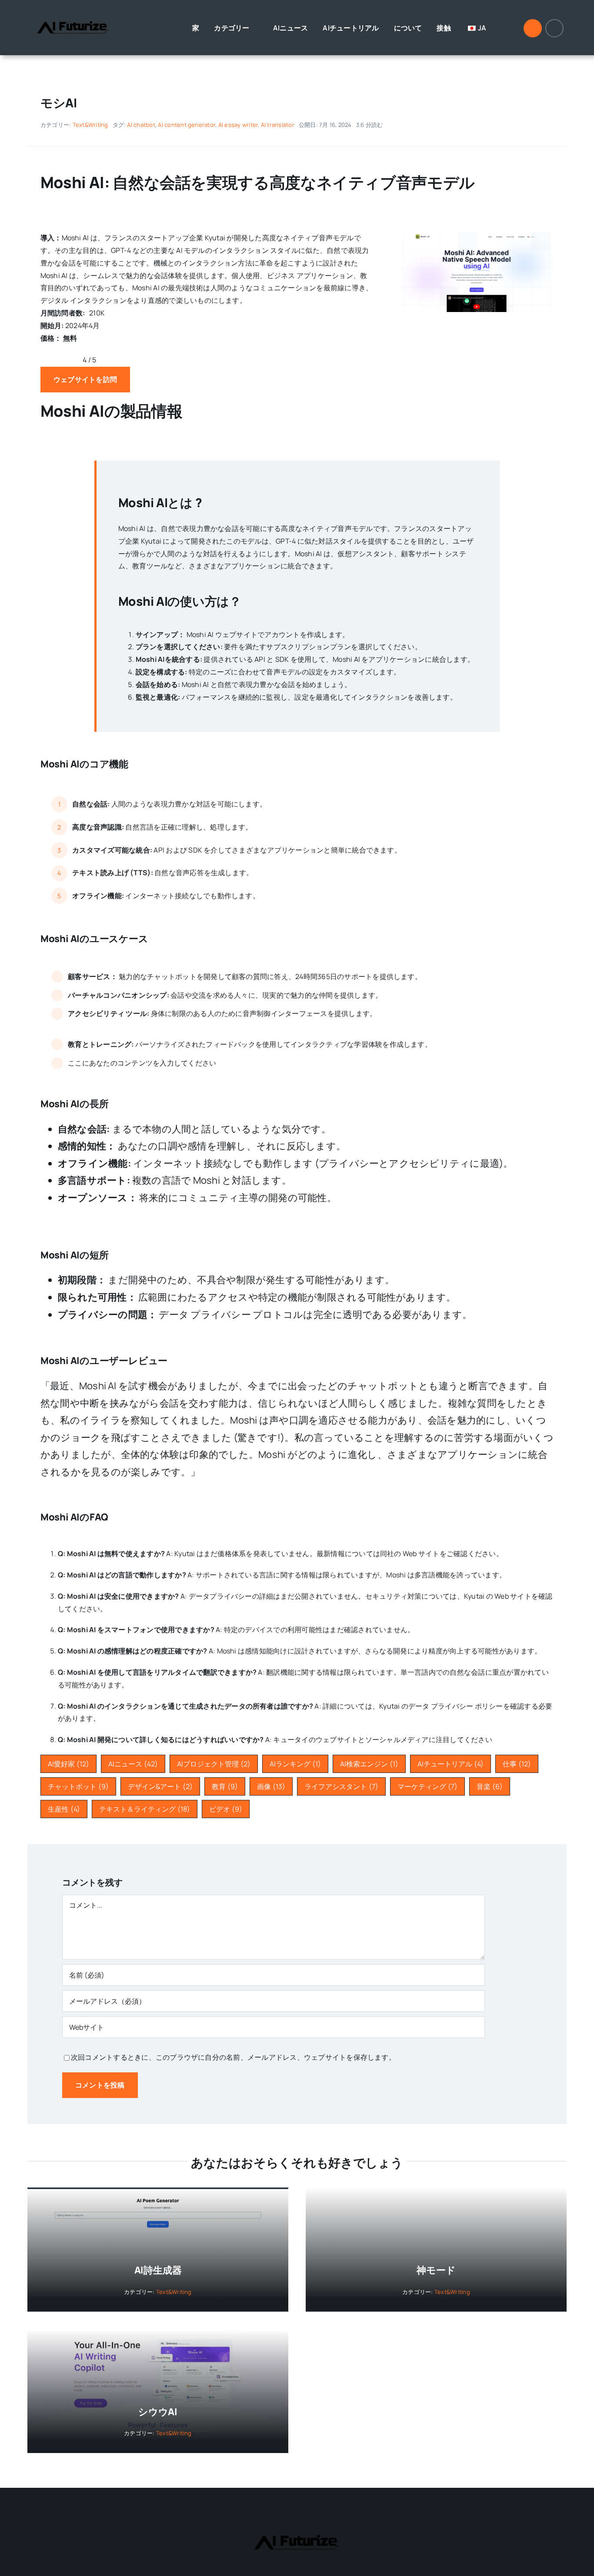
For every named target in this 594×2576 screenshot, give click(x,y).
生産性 (64, 1809)
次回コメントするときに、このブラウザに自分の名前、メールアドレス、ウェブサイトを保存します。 (233, 2057)
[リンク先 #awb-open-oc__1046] (533, 28)
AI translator (278, 125)
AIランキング (295, 1764)
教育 (225, 1786)
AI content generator (187, 125)
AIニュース (133, 1764)
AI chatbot (141, 125)
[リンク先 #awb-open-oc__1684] (554, 28)
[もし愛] (477, 235)
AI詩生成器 (158, 2270)
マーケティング (427, 1786)
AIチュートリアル (451, 1764)
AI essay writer (238, 125)
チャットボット (78, 1786)
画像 (271, 1786)
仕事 (517, 1764)
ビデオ (226, 1809)
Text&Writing (90, 125)
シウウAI (158, 2412)
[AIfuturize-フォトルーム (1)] (73, 14)
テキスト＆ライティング (145, 1809)
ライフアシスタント (341, 1786)
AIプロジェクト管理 (214, 1764)
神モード (436, 2270)
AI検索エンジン (369, 1764)
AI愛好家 (68, 1764)
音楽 (490, 1786)
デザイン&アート (160, 1786)
